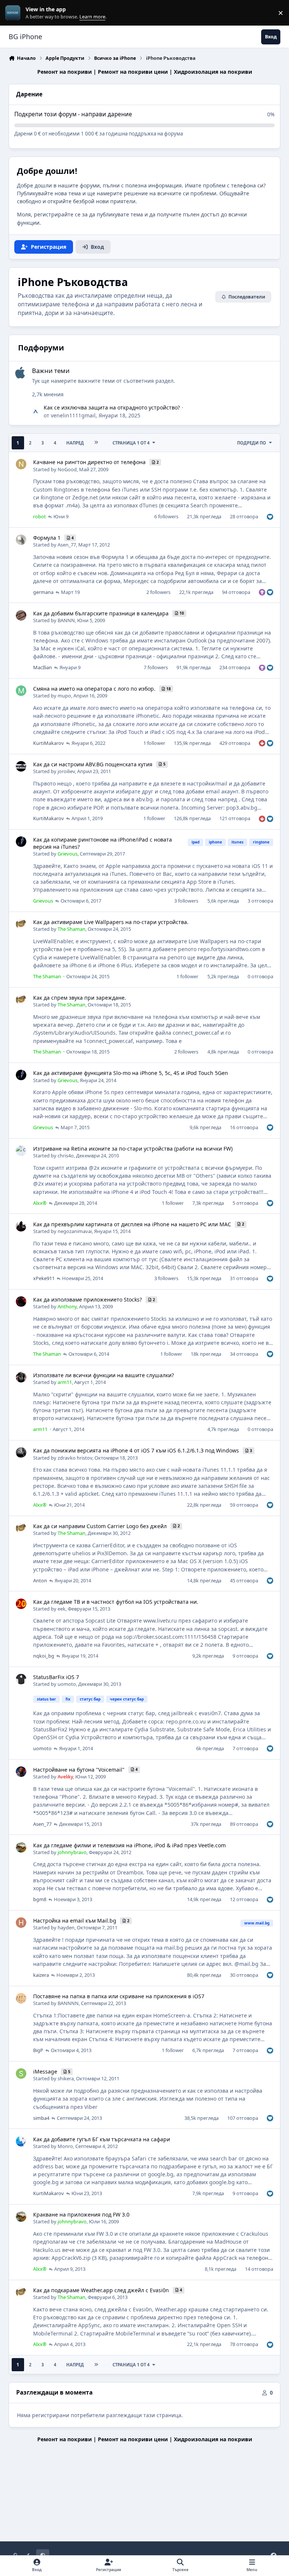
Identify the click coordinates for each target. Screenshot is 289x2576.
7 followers (156, 667)
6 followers (166, 516)
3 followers (186, 901)
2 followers (158, 592)
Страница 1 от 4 (131, 443)
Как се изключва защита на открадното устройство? (112, 407)
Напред (75, 443)
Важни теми (51, 371)
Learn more (14, 13)
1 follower (154, 743)
